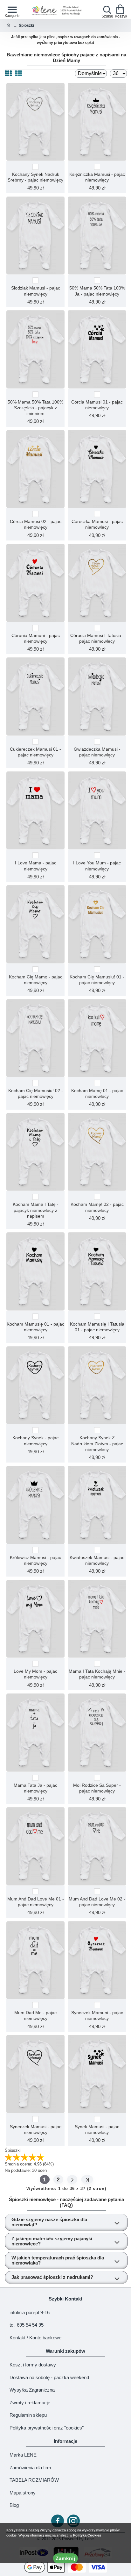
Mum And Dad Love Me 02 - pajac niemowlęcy (97, 1902)
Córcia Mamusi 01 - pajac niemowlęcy (97, 405)
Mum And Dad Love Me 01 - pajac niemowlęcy (36, 1902)
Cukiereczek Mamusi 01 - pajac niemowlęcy (35, 752)
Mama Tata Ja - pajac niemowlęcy (35, 1788)
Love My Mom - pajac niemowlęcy (35, 1674)
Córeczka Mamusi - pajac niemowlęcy (97, 524)
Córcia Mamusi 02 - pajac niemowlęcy (36, 524)
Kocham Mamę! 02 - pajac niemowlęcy (97, 1207)
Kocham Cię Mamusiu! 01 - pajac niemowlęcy (97, 980)
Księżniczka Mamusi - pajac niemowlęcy (97, 177)
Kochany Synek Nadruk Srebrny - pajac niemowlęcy (35, 177)
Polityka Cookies (87, 2535)
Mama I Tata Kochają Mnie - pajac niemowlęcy (97, 1674)
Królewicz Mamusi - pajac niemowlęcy (35, 1560)
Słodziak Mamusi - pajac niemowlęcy (36, 291)
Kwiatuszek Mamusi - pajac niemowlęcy (97, 1560)
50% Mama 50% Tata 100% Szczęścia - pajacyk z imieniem (35, 408)
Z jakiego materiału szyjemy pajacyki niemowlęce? (52, 2241)
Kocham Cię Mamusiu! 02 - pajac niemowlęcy (36, 1093)
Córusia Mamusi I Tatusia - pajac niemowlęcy (97, 638)
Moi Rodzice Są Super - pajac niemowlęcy (97, 1788)
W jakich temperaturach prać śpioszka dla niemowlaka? (58, 2260)
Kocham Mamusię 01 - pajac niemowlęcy (35, 1327)
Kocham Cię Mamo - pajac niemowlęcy (36, 980)
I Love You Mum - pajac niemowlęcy (97, 866)
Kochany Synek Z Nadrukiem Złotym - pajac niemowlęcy (97, 1443)
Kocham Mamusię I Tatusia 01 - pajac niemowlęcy (97, 1327)
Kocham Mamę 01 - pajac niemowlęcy (97, 1093)
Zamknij (65, 2558)
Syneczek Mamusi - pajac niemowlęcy (36, 2129)
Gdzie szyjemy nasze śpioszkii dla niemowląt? (49, 2222)
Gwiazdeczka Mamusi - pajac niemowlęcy (97, 752)
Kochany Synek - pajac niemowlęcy (35, 1441)
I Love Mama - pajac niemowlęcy (36, 866)
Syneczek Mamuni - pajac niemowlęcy (97, 2015)
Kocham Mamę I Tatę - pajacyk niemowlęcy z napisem (36, 1210)
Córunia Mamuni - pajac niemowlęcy (36, 638)
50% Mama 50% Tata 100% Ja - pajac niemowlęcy (97, 291)
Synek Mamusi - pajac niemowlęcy (97, 2129)
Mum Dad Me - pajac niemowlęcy (35, 2015)
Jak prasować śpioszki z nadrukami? (52, 2277)
